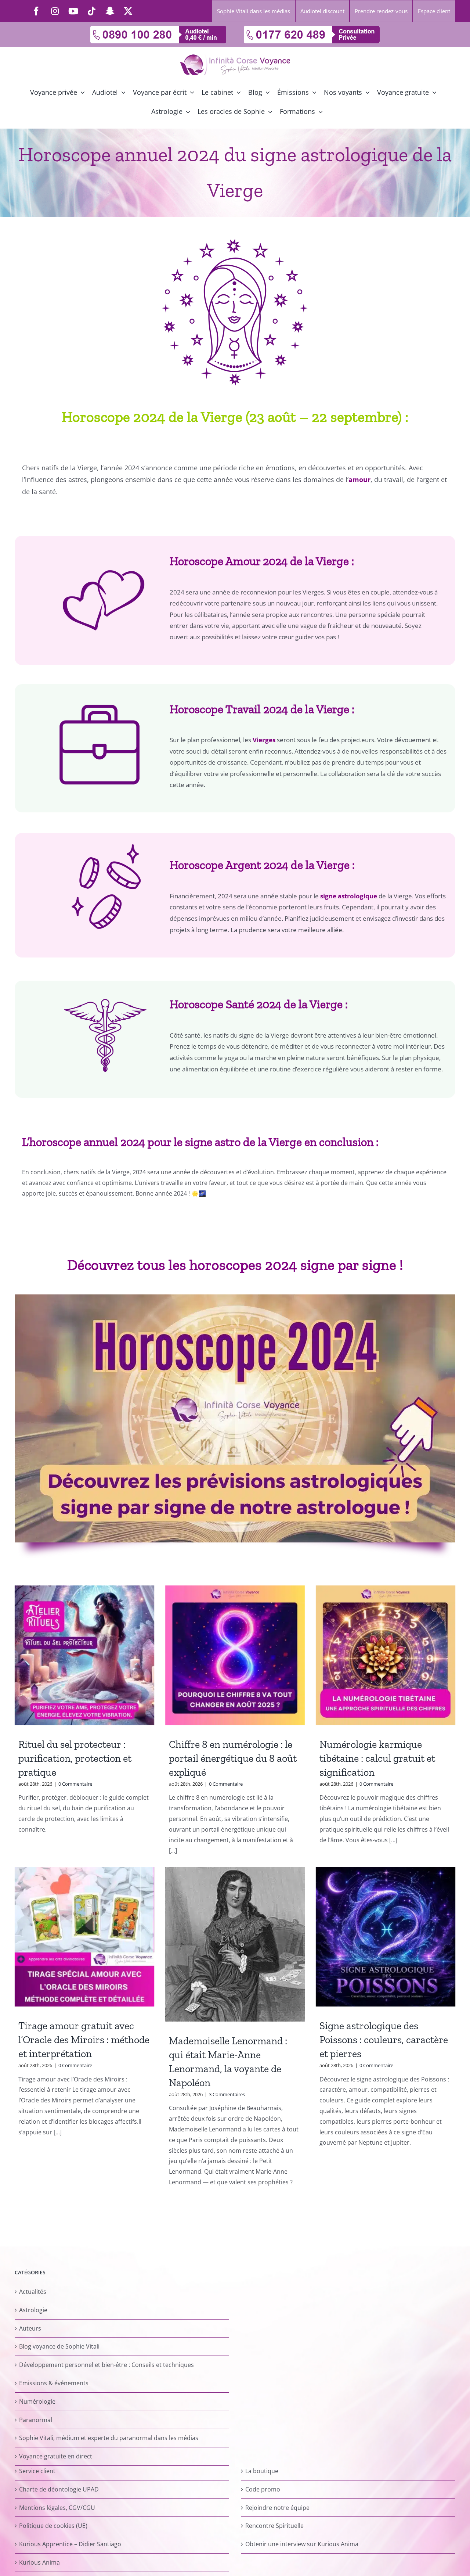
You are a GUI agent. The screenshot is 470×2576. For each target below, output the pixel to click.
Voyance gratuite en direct (56, 2456)
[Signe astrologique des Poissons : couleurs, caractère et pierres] (386, 1937)
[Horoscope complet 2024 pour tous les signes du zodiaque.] (235, 1297)
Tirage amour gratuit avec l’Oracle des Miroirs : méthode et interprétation (84, 2040)
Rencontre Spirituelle (274, 2526)
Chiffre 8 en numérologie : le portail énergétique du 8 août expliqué (233, 1758)
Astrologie (33, 2310)
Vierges (264, 740)
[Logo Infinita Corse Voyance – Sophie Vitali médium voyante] (235, 57)
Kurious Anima (39, 2562)
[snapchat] (110, 11)
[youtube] (73, 11)
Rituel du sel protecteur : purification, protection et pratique (75, 1758)
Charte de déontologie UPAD (59, 2489)
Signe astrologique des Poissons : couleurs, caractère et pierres (384, 2040)
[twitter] (128, 11)
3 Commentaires (227, 2094)
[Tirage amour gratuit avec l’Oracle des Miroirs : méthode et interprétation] (84, 1937)
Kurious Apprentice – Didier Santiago (70, 2544)
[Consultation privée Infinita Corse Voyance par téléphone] (312, 29)
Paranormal (36, 2419)
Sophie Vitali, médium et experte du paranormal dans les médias (109, 2438)
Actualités (33, 2292)
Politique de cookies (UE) (53, 2526)
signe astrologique (349, 896)
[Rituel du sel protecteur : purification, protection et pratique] (84, 1655)
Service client (37, 2471)
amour (359, 479)
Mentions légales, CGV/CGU (57, 2507)
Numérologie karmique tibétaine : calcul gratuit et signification (377, 1758)
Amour (243, 561)
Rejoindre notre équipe (277, 2507)
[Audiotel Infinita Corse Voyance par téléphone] (158, 29)
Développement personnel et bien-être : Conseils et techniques (106, 2365)
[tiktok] (91, 11)
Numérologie (37, 2401)
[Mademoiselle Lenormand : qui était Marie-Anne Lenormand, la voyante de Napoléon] (235, 1944)
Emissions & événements (54, 2383)
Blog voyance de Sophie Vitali (59, 2346)
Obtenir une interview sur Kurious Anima (302, 2544)
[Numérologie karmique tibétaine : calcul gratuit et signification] (386, 1655)
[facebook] (36, 11)
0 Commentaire (75, 1784)
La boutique (262, 2471)
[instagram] (55, 11)
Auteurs (30, 2328)
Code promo (263, 2489)
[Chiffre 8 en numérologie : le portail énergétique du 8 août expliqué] (235, 1655)
